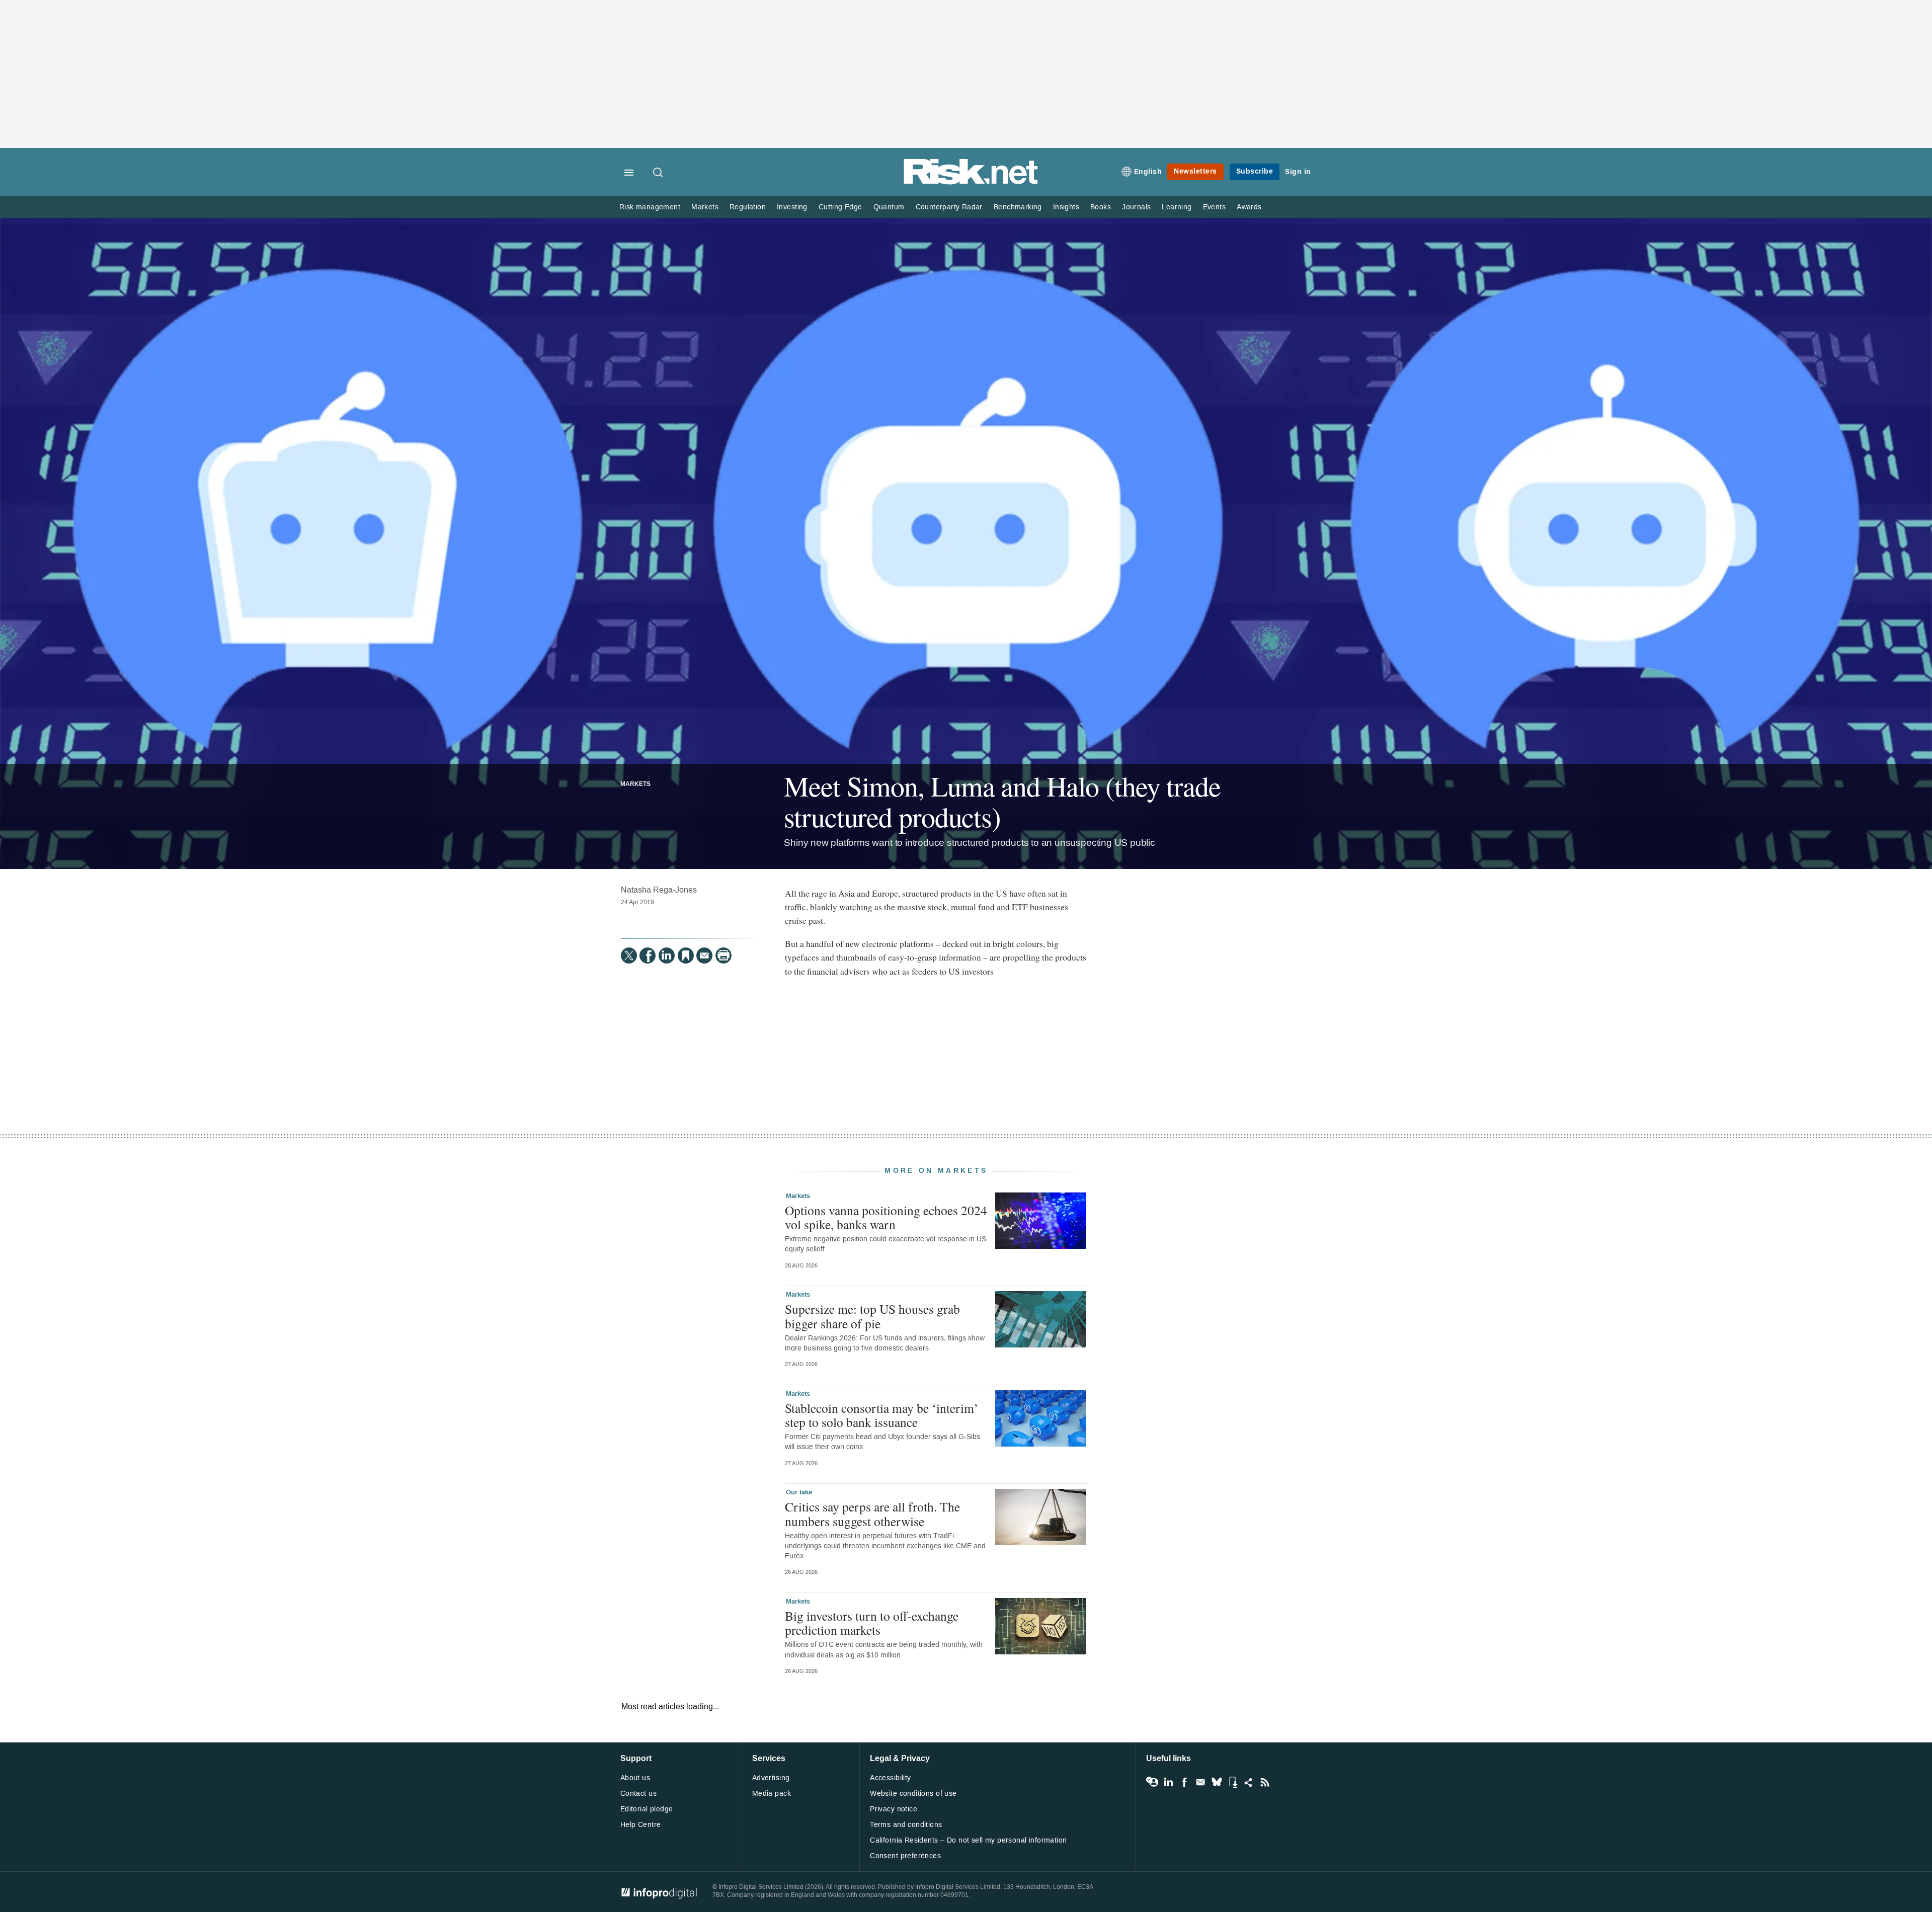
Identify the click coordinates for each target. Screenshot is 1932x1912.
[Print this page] (723, 955)
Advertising (771, 1778)
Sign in (1298, 172)
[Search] (659, 173)
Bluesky (1217, 1782)
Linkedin (1168, 1782)
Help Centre (641, 1825)
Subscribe (1255, 171)
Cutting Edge (840, 207)
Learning (1177, 207)
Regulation (748, 207)
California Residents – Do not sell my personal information (968, 1840)
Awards (1249, 207)
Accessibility (890, 1778)
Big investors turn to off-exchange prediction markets (872, 1623)
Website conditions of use (913, 1794)
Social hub (1249, 1782)
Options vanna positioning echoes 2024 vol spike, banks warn (886, 1217)
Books (1101, 207)
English (1148, 172)
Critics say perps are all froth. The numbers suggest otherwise (872, 1513)
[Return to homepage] (971, 182)
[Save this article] (686, 955)
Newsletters (1195, 171)
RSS (1265, 1782)
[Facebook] (648, 955)
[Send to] (704, 955)
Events (1214, 207)
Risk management (650, 207)
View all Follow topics (1152, 1782)
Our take (799, 1492)
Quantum (889, 207)
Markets (705, 207)
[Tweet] (629, 955)
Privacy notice (894, 1809)
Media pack (772, 1794)
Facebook (1184, 1782)
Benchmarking (1018, 207)
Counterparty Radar (949, 207)
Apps (1233, 1782)
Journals (1136, 207)
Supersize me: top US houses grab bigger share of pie (872, 1316)
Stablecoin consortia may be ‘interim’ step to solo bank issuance (882, 1415)
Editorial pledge (647, 1809)
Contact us (638, 1794)
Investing (792, 207)
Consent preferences (905, 1856)
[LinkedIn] (667, 955)
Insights (1066, 207)
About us (635, 1778)
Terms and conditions (906, 1825)
